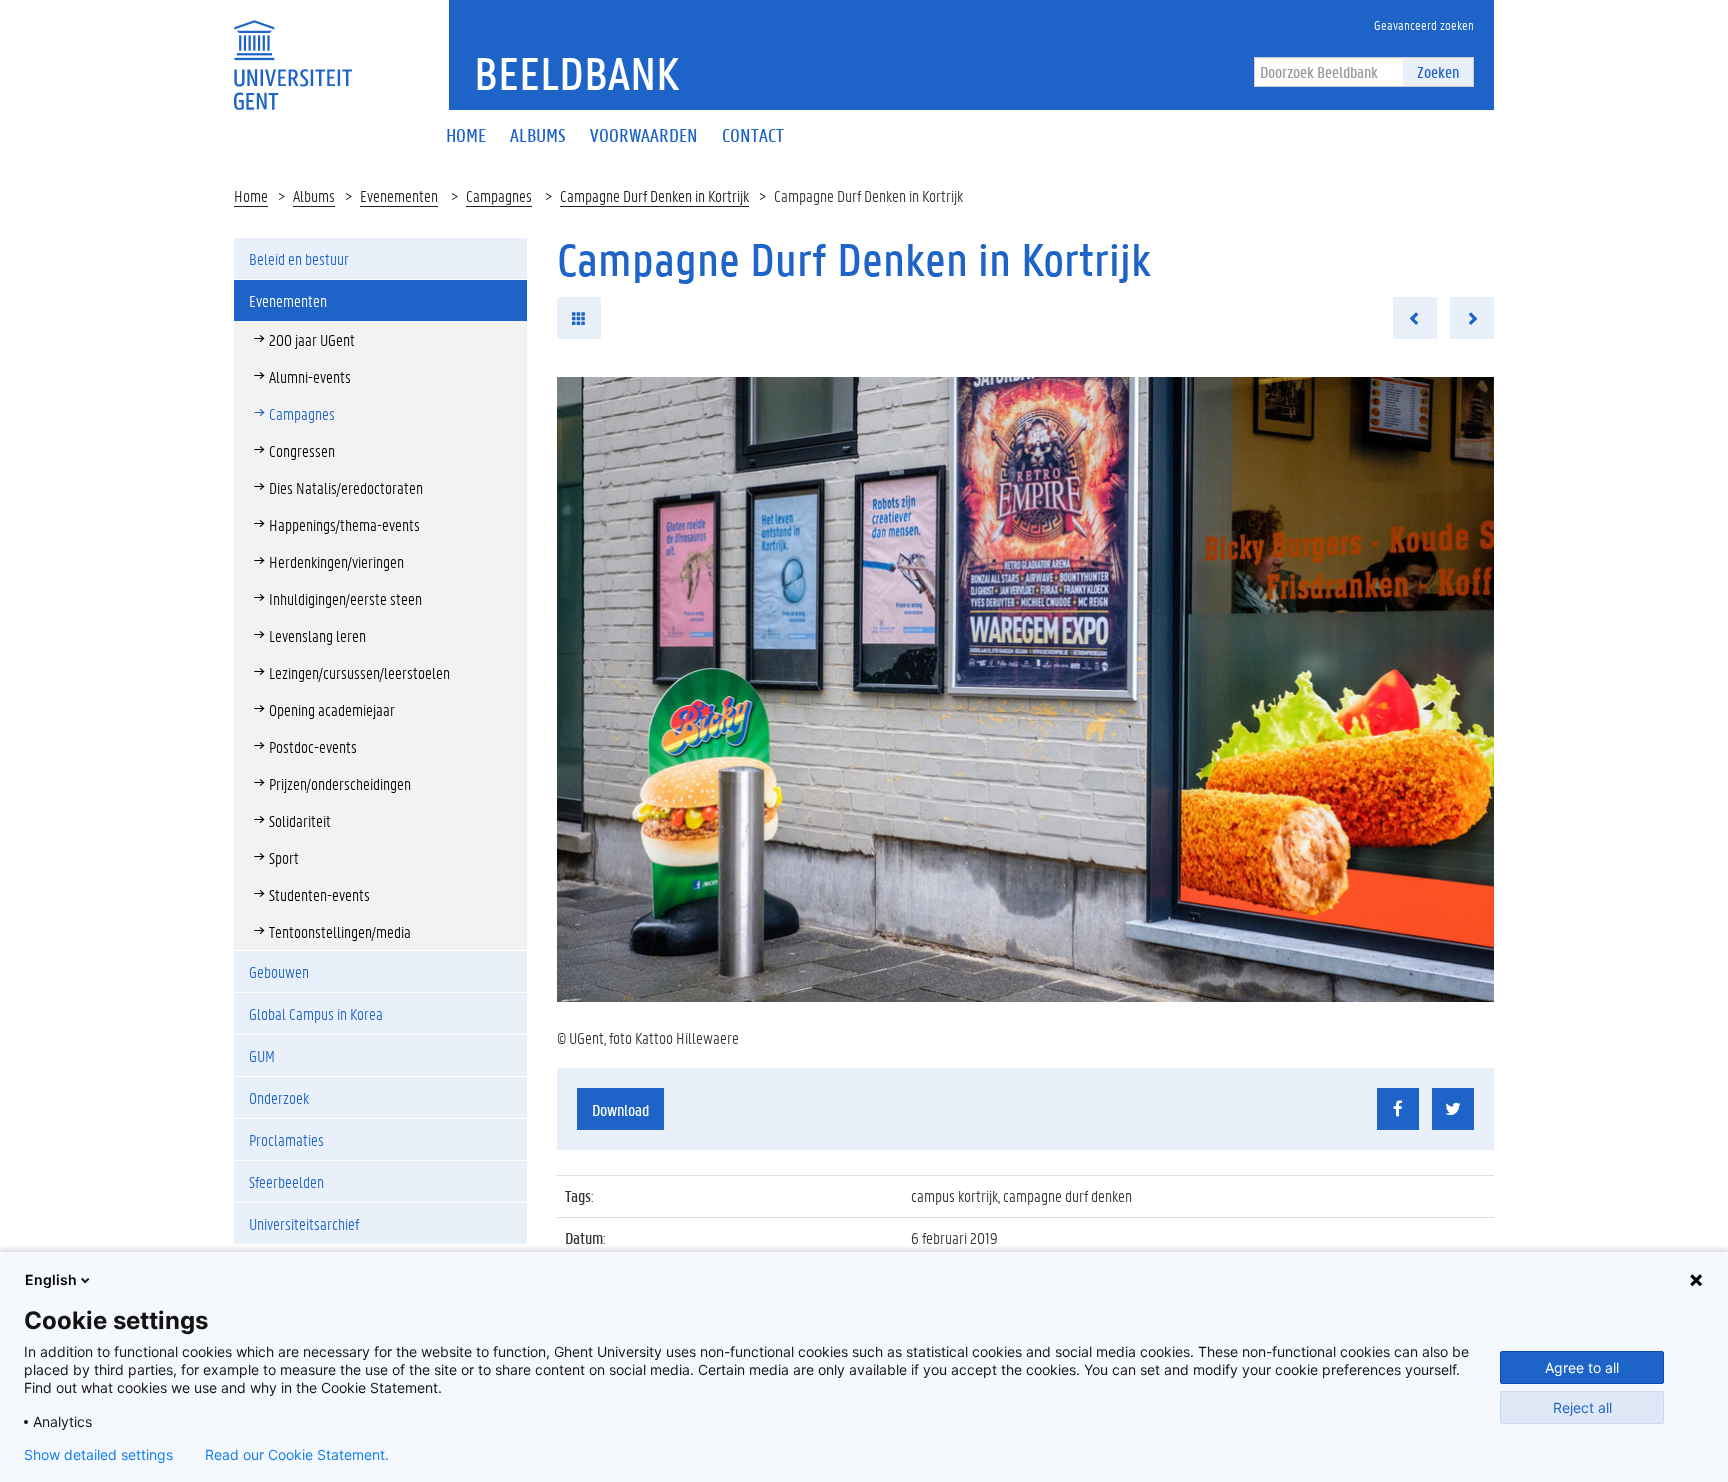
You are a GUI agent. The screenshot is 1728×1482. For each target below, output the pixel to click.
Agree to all (1582, 1367)
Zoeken (1438, 71)
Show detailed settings (98, 1455)
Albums (314, 195)
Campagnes (499, 195)
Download (620, 1109)
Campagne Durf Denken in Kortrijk (654, 195)
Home (251, 195)
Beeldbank (576, 73)
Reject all (1582, 1407)
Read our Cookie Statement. (297, 1455)
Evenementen (399, 195)
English (51, 1279)
